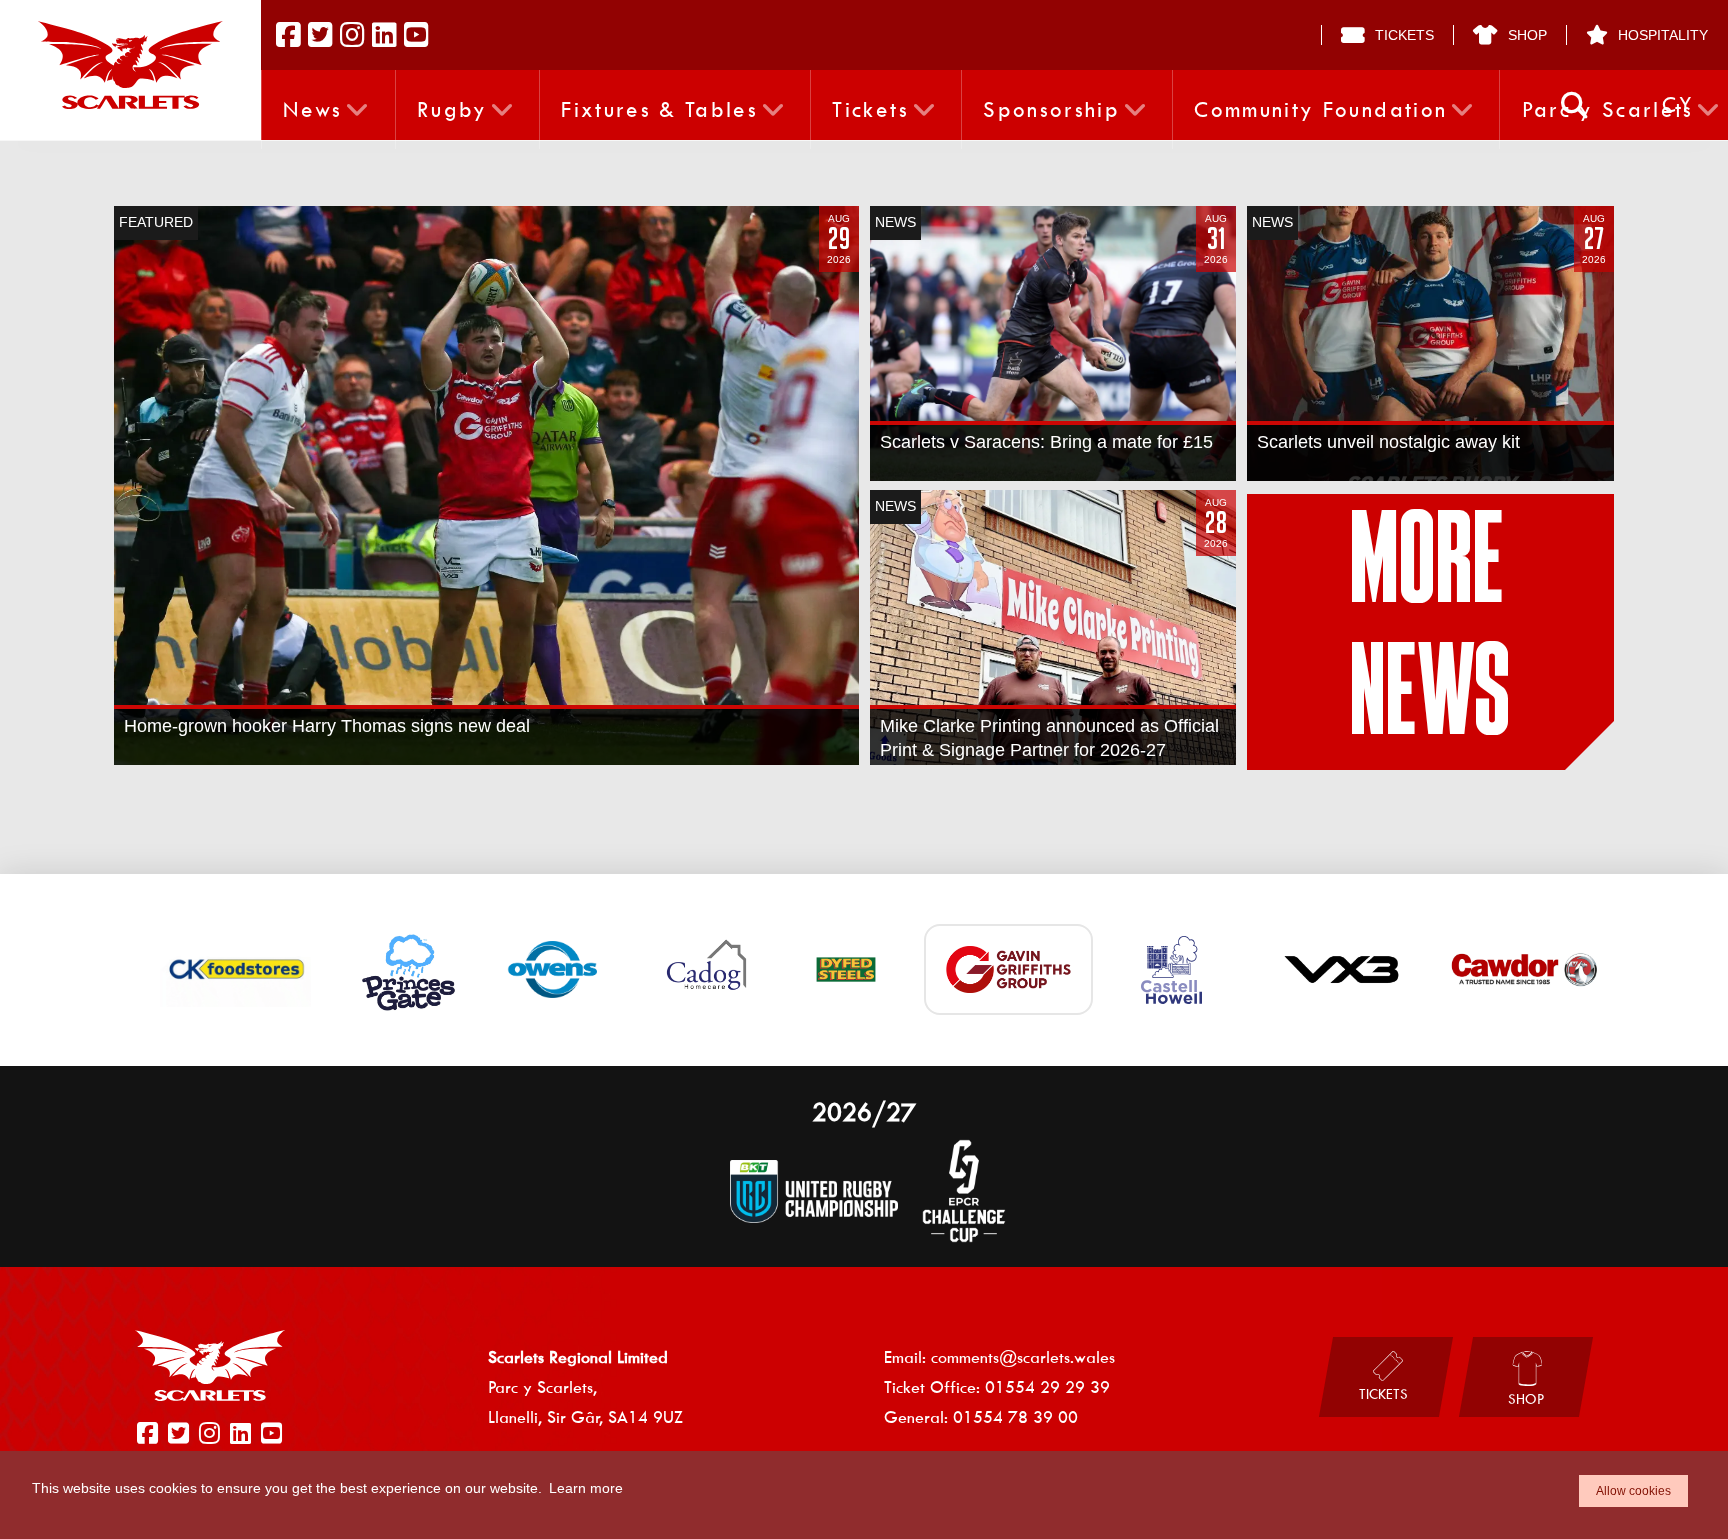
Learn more (586, 1488)
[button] (1574, 105)
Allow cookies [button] (1633, 1491)
